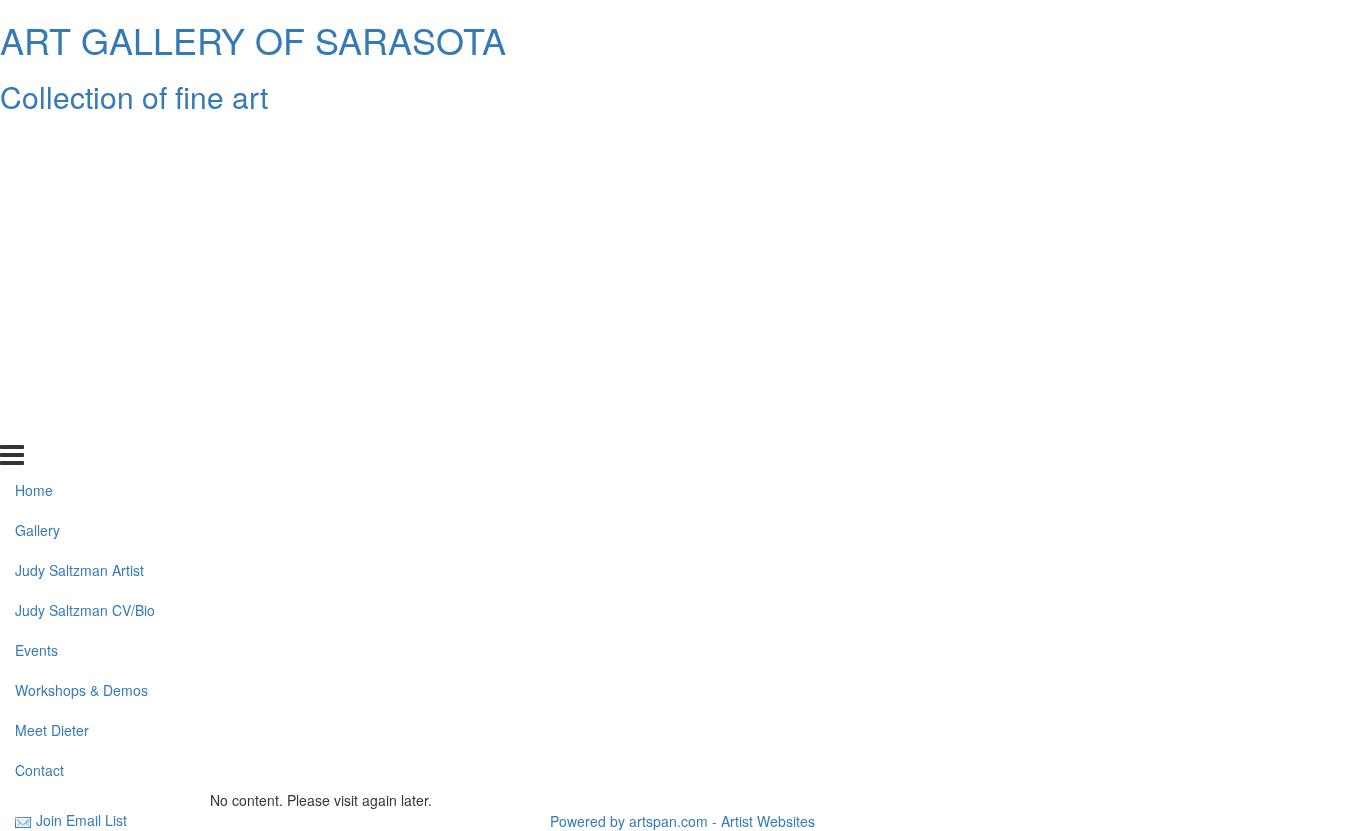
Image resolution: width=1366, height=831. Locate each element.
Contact (39, 422)
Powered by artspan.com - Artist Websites (682, 821)
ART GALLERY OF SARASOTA (253, 39)
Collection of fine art (134, 96)
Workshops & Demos (81, 343)
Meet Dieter (52, 383)
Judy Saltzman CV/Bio (85, 263)
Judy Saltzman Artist (79, 223)
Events (36, 303)
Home (34, 143)
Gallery (37, 183)
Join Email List (81, 820)
